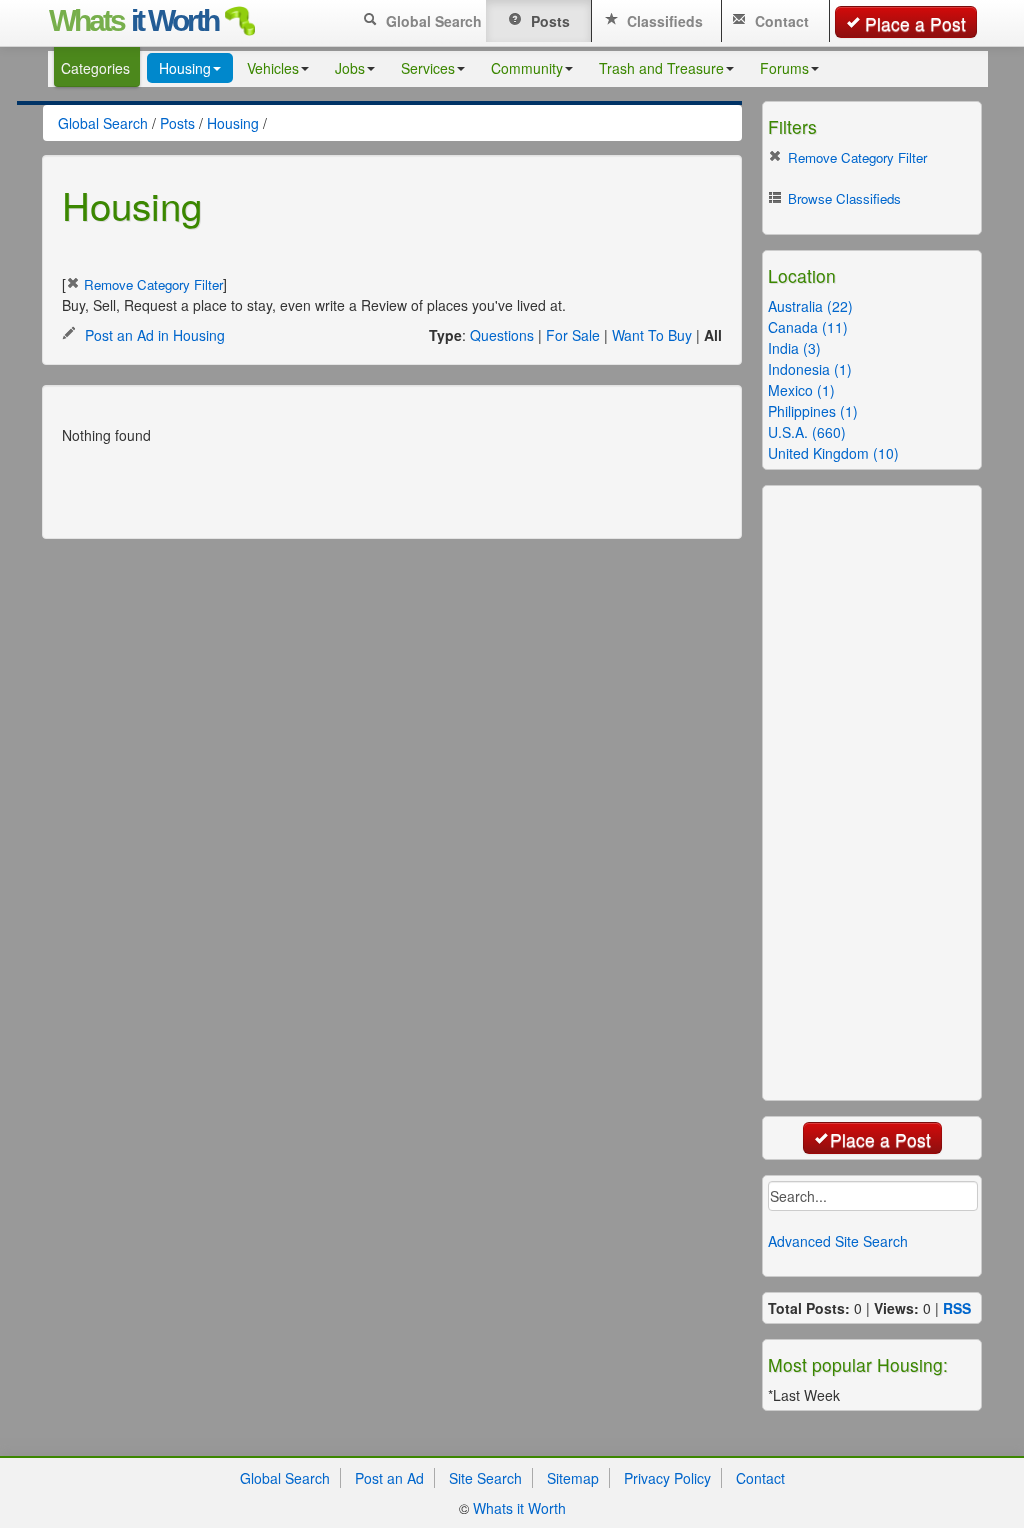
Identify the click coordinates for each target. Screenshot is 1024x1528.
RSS (957, 1308)
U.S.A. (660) (807, 432)
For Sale (573, 335)
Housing (185, 68)
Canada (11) (808, 327)
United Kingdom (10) (833, 453)
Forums (784, 68)
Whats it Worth (519, 1508)
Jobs (350, 68)
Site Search (485, 1478)
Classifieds (663, 21)
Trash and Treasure (661, 68)
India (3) (794, 348)
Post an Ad (389, 1478)
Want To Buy (652, 335)
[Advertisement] (316, 485)
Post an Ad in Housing (153, 335)
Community (527, 68)
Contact (780, 21)
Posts (548, 21)
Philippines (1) (813, 411)
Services (428, 68)
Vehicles (273, 68)
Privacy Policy (667, 1478)
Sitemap (573, 1478)
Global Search (432, 21)
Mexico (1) (801, 390)
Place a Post (915, 23)
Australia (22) (810, 306)
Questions (502, 335)
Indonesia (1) (810, 369)
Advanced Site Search (838, 1241)
